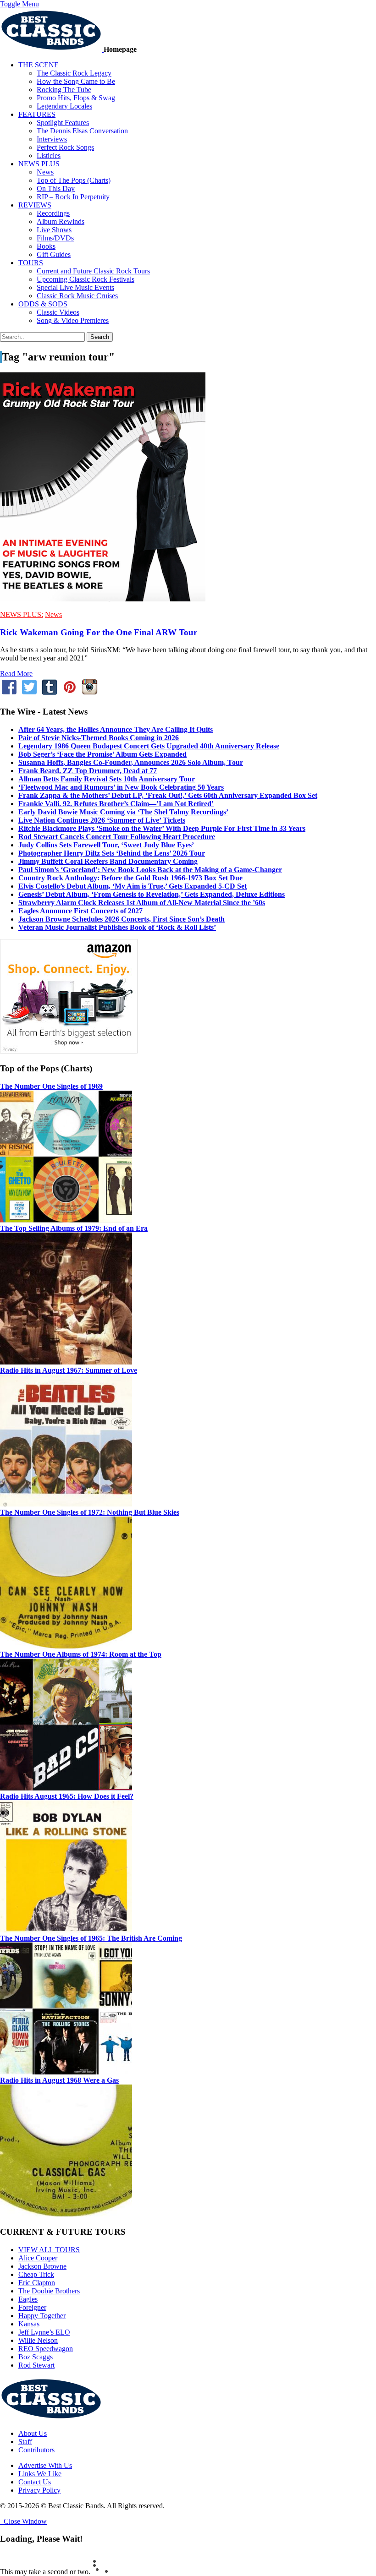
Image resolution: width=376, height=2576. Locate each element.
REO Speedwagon (46, 2349)
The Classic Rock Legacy (74, 73)
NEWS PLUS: (22, 614)
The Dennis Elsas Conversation (82, 131)
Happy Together (42, 2316)
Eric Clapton (37, 2283)
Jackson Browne (42, 2266)
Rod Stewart (36, 2365)
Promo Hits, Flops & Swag (76, 98)
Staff (25, 2442)
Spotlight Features (63, 123)
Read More (16, 674)
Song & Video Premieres (73, 320)
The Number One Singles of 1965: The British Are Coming (91, 1938)
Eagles (28, 2299)
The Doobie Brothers (49, 2291)
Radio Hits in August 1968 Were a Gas (59, 2080)
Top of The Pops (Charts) (74, 180)
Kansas (29, 2324)
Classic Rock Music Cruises (77, 296)
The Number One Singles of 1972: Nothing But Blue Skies (90, 1512)
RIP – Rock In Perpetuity (73, 197)
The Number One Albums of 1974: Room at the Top (81, 1654)
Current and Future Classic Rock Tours (93, 271)
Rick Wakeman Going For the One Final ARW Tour (99, 632)
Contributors (36, 2450)
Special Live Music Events (75, 287)
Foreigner (32, 2307)
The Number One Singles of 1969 (51, 1086)
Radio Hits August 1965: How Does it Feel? (67, 1796)
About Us (33, 2433)
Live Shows (54, 230)
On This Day (56, 188)
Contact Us (35, 2482)
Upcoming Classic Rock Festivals (86, 279)
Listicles (49, 156)
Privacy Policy (39, 2490)
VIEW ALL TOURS (49, 2250)
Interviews (52, 139)
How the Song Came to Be (76, 81)
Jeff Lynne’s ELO (44, 2332)
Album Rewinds (61, 221)
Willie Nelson (38, 2340)
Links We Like (40, 2474)
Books (46, 246)
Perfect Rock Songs (65, 147)
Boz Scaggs (36, 2357)
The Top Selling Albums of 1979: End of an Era (74, 1228)
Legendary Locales (64, 106)
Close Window (23, 2521)
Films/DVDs (55, 238)
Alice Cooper (38, 2258)
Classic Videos (58, 312)
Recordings (53, 213)
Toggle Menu (19, 4)
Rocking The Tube (64, 90)
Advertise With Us (45, 2465)
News (45, 172)
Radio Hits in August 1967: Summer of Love (69, 1370)
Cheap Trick (36, 2274)
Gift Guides (54, 254)
